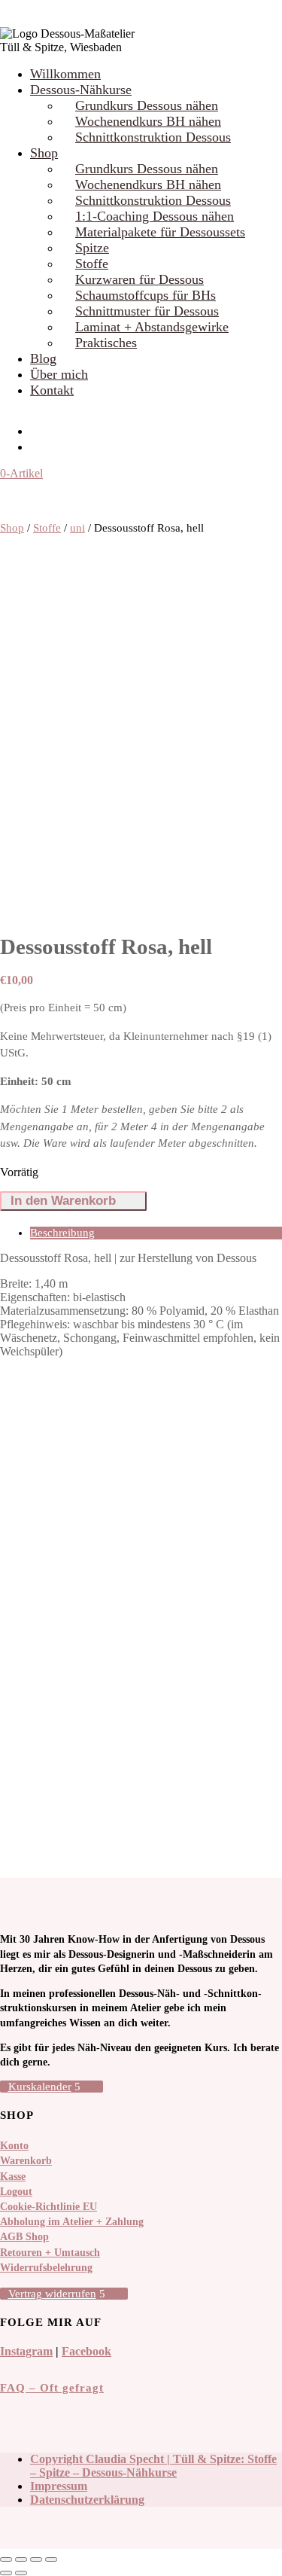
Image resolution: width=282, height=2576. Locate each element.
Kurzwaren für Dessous (139, 279)
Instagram (26, 2351)
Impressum (59, 2486)
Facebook (86, 2351)
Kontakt (52, 390)
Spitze (92, 248)
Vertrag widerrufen (52, 2294)
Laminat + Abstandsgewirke (152, 327)
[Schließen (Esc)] (51, 2559)
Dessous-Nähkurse (81, 90)
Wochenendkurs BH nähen (148, 121)
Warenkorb (26, 2161)
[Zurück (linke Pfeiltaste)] (6, 2573)
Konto (14, 2146)
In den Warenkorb (63, 1201)
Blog (43, 358)
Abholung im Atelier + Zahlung (72, 2222)
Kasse (13, 2177)
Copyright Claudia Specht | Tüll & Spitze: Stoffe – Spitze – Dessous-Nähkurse (153, 2466)
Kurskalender (40, 2087)
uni (77, 528)
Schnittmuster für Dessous (147, 311)
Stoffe (92, 264)
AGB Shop (24, 2237)
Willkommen (65, 74)
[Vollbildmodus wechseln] (21, 2559)
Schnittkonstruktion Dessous (153, 137)
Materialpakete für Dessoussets (160, 232)
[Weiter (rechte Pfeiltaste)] (21, 2573)
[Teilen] (36, 2559)
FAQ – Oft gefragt (52, 2388)
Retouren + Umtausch (50, 2253)
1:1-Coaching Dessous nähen (155, 216)
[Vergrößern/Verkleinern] (6, 2559)
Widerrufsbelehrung (46, 2268)
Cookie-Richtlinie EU (49, 2207)
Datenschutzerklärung (87, 2500)
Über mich (59, 374)
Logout (16, 2192)
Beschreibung (62, 1233)
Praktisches (106, 343)
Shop (44, 153)
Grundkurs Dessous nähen (147, 105)
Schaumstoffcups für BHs (146, 295)
